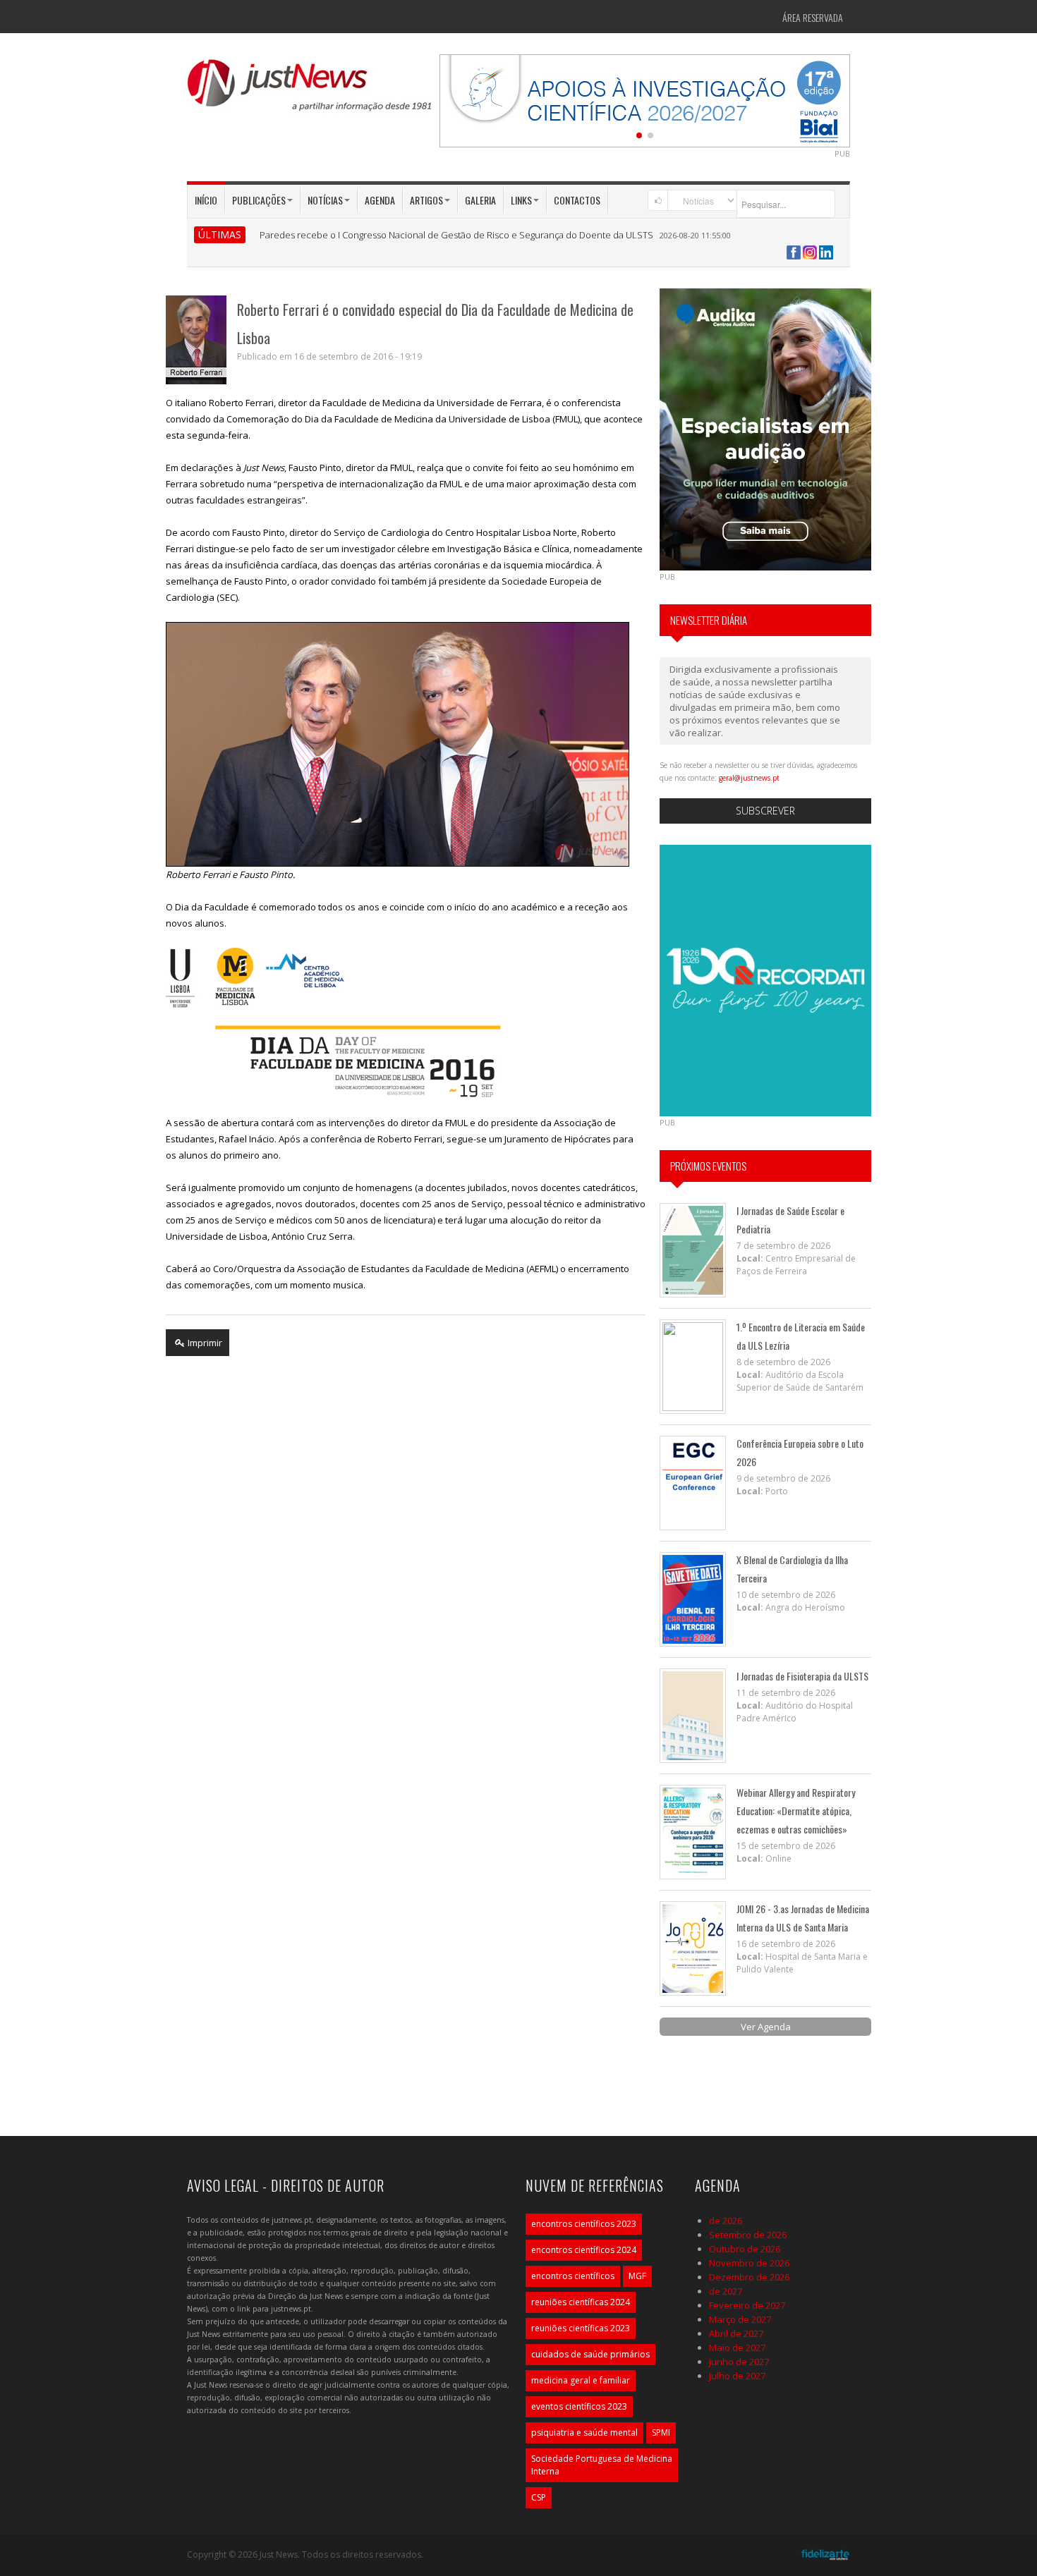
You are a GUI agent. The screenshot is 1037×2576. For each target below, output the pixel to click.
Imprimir (204, 1343)
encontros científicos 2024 (584, 2250)
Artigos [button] (426, 200)
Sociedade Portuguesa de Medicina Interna (602, 2465)
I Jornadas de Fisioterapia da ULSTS (802, 1676)
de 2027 (726, 2291)
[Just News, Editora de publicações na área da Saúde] (310, 90)
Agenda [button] (380, 200)
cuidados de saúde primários (590, 2354)
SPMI (661, 2432)
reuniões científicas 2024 (581, 2302)
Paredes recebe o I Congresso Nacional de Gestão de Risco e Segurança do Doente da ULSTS (456, 235)
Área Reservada (813, 17)
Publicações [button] (259, 200)
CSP (539, 2497)
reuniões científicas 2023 (581, 2328)
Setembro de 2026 (748, 2235)
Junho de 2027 (739, 2362)
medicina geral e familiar (581, 2380)
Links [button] (521, 200)
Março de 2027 (740, 2319)
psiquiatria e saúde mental (584, 2432)
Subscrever (765, 811)
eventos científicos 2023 (579, 2406)
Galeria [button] (480, 200)
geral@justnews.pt (749, 778)
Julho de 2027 (737, 2376)
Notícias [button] (325, 200)
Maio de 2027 (737, 2348)
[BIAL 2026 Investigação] (645, 99)
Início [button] (206, 200)
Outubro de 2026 (745, 2249)
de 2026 (726, 2221)
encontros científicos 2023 (584, 2224)
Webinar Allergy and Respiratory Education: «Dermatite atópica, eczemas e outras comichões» (796, 1811)
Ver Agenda (766, 2027)
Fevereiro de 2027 (747, 2305)
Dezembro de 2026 (749, 2277)
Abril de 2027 (736, 2333)
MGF (637, 2276)
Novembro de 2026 (749, 2263)
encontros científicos (573, 2276)
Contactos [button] (577, 200)
